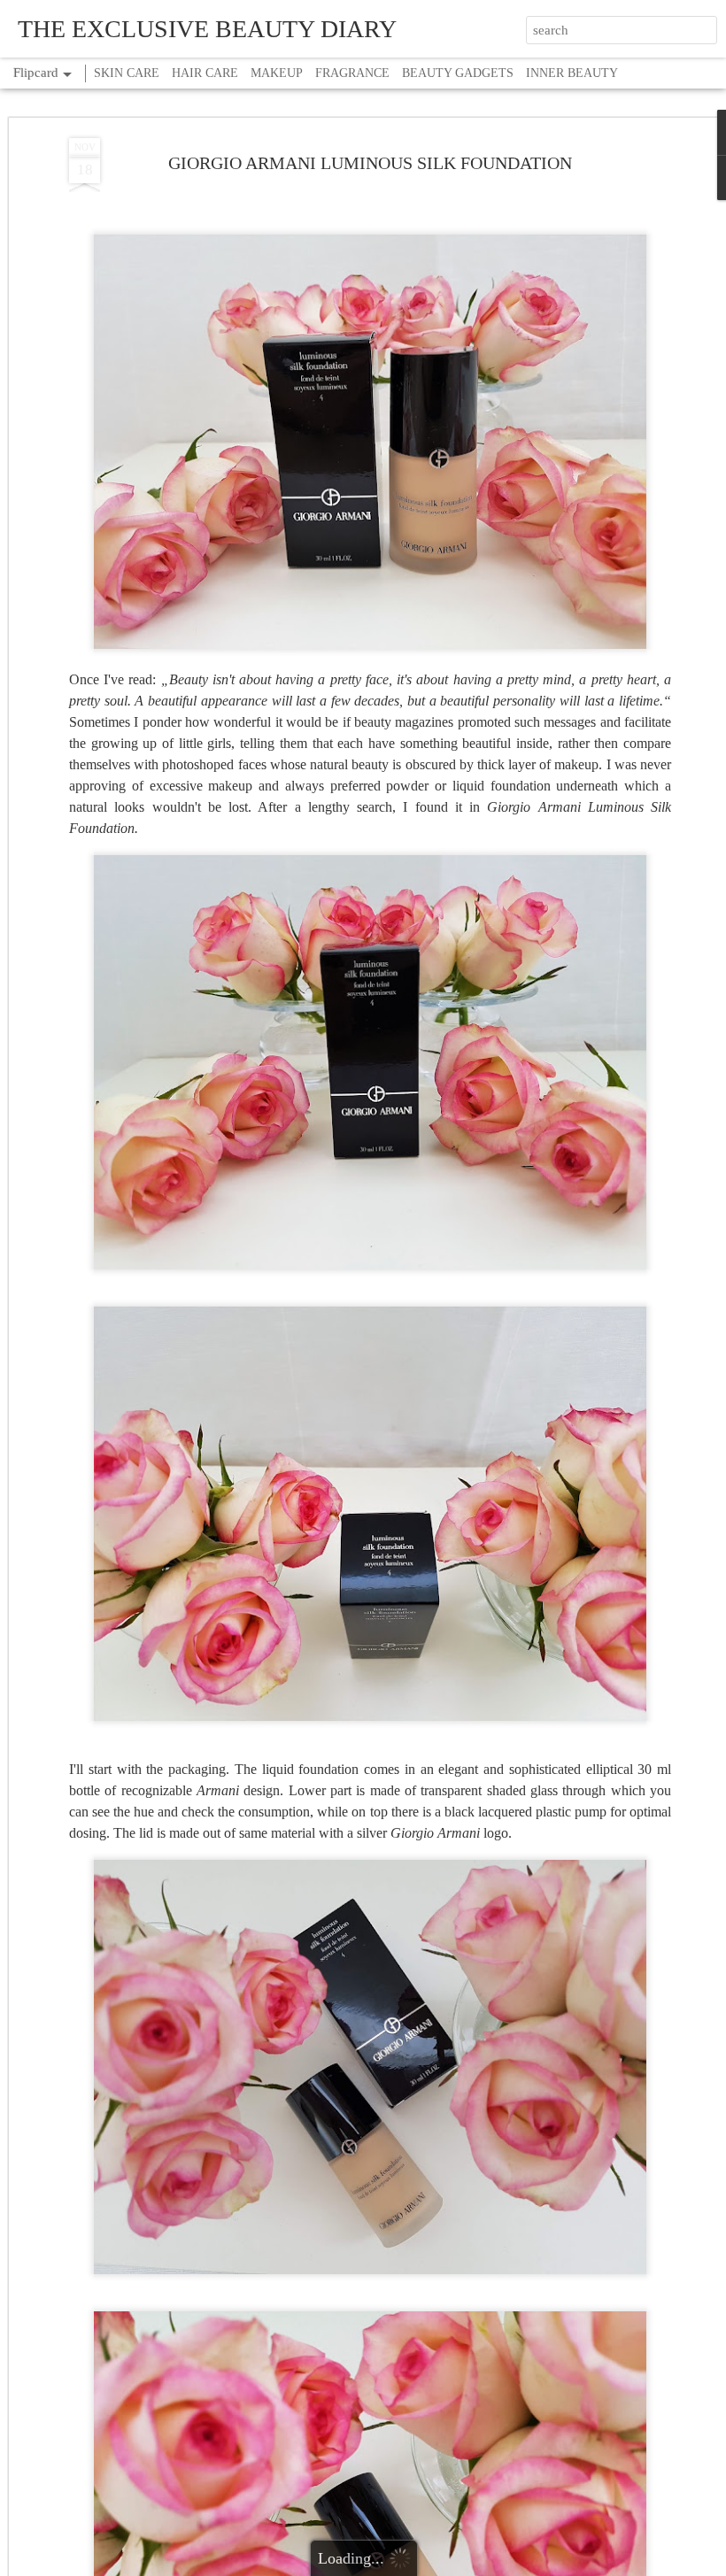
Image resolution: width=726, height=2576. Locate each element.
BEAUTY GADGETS (458, 73)
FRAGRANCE (352, 73)
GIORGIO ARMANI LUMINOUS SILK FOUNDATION (370, 163)
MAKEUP (277, 73)
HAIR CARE (205, 73)
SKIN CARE (127, 73)
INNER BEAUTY (572, 73)
